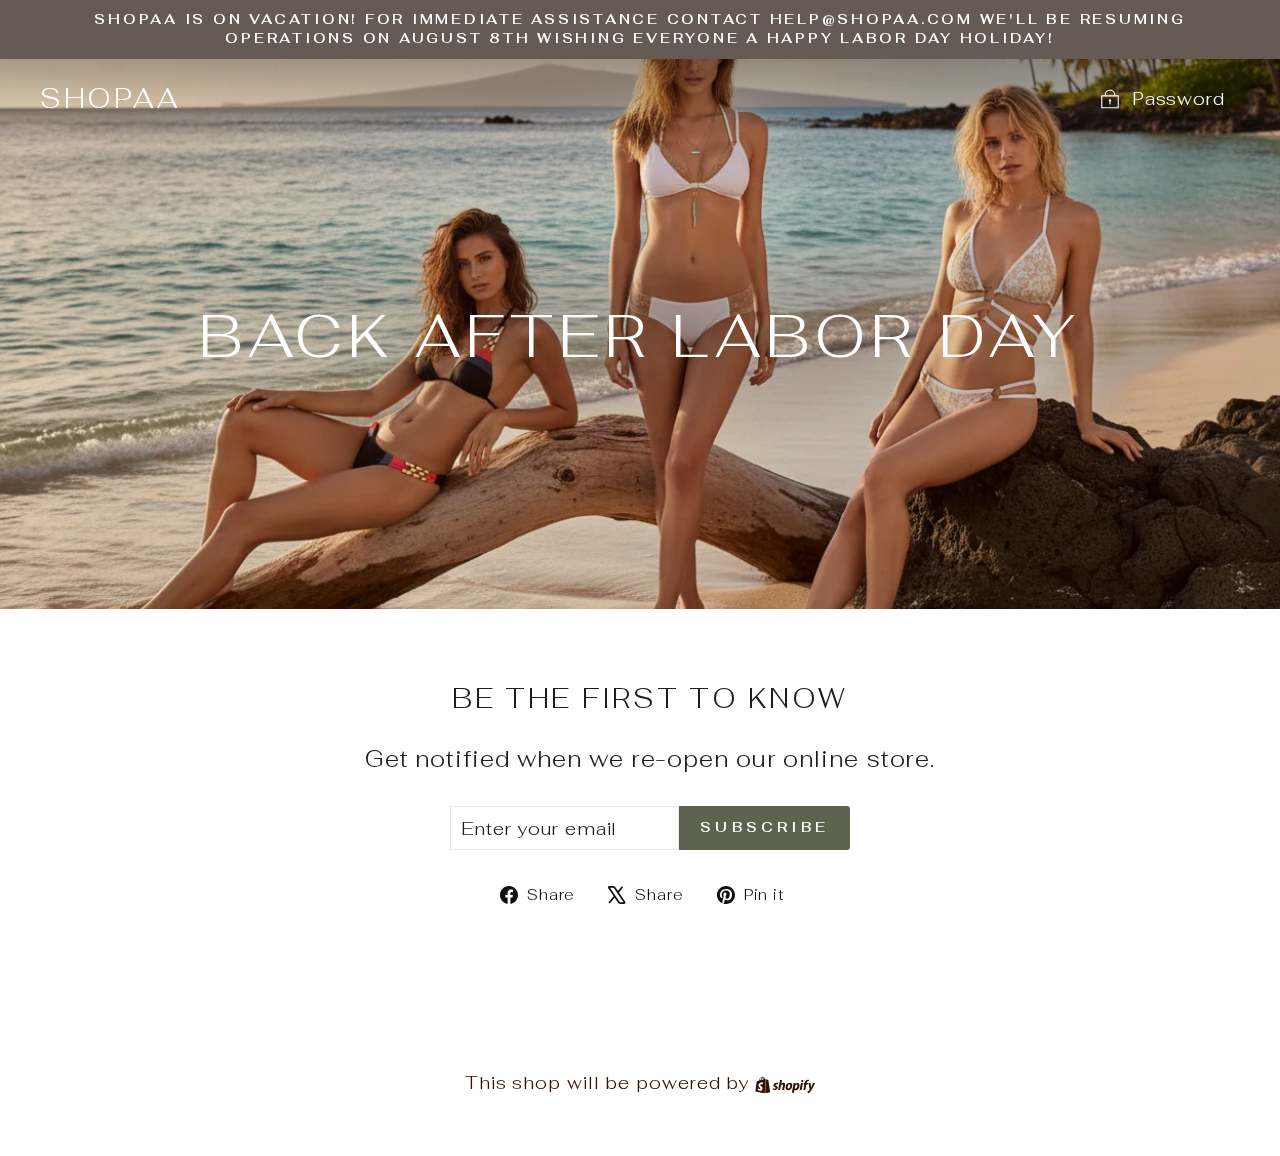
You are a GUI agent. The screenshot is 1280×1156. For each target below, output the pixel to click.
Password (1178, 98)
